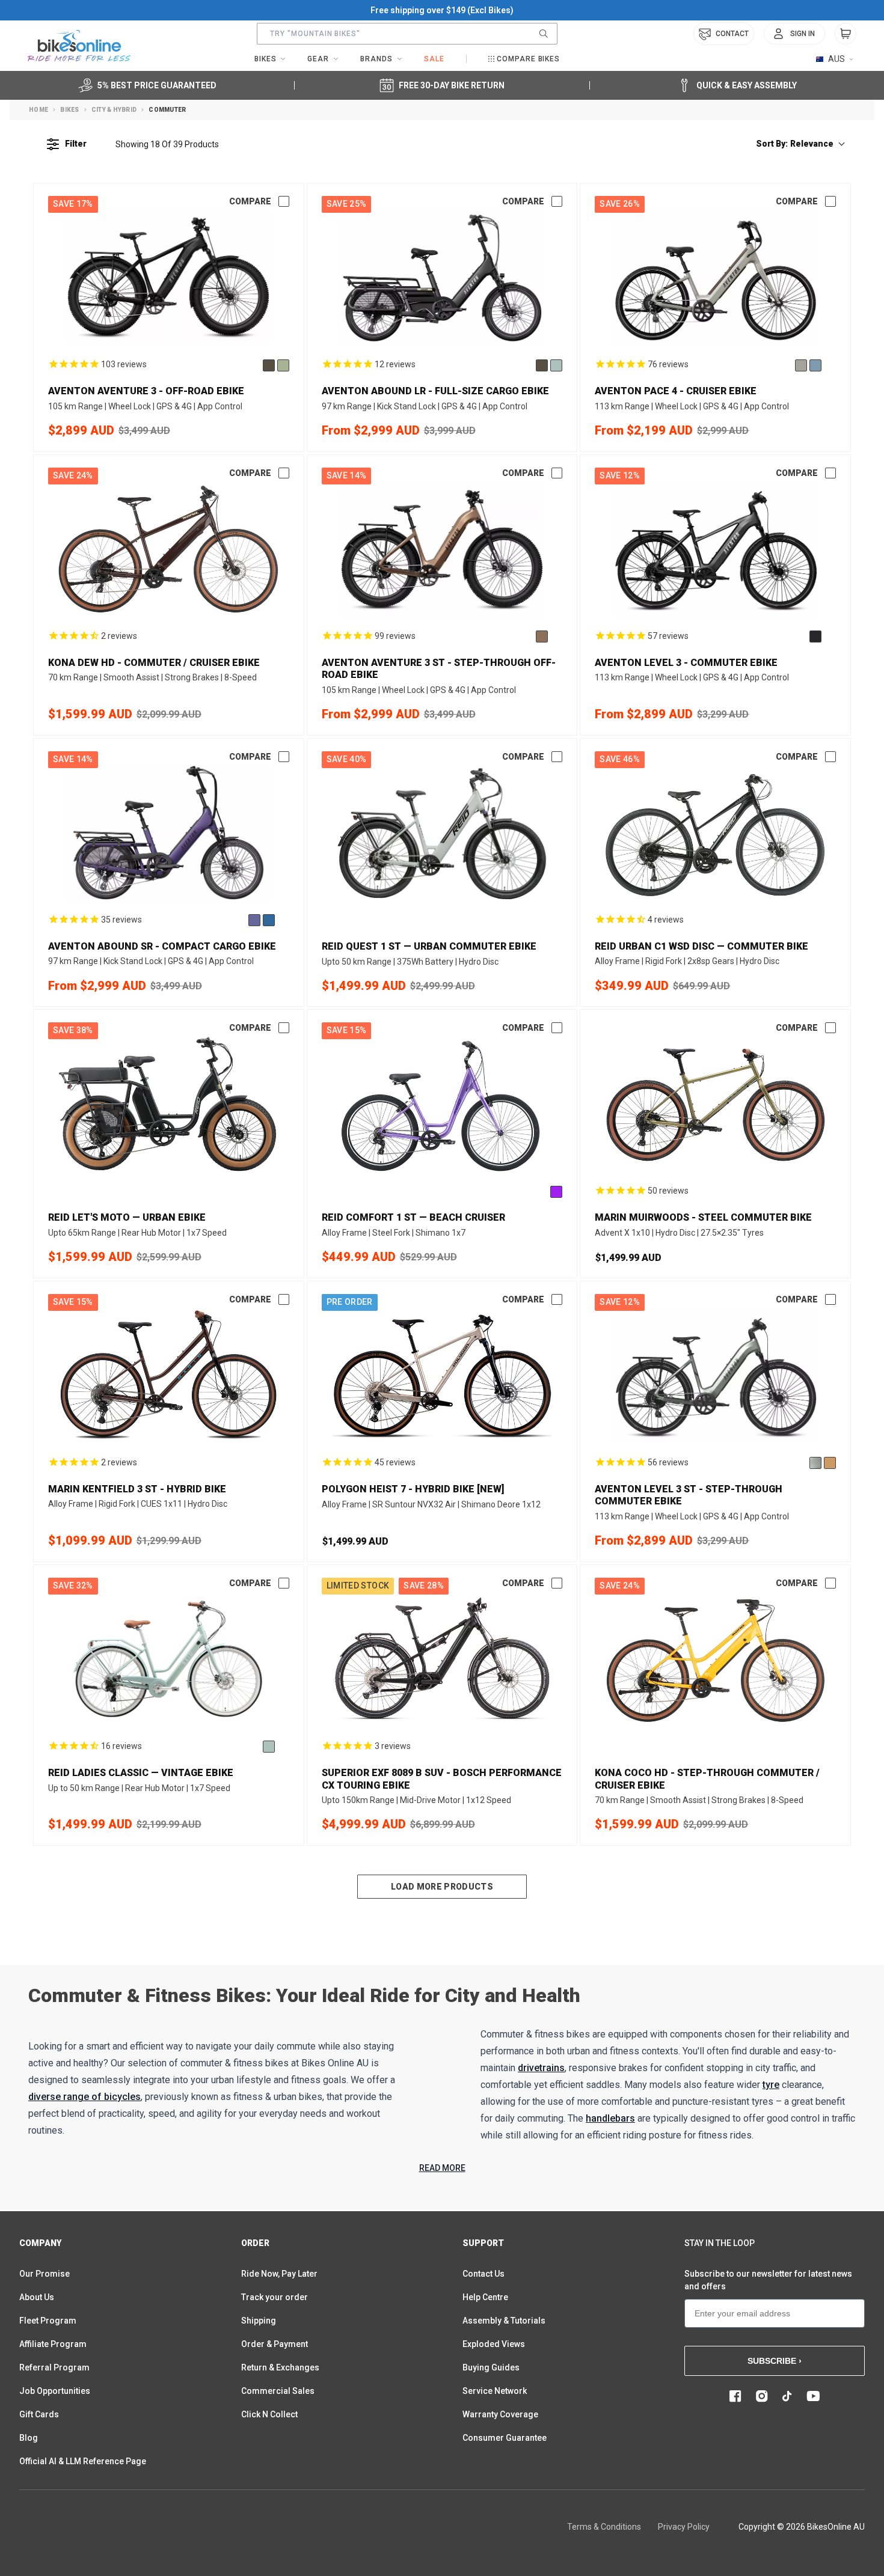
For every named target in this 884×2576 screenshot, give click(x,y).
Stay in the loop (720, 2243)
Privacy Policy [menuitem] (684, 2527)
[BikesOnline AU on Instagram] (762, 2396)
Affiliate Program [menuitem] (53, 2344)
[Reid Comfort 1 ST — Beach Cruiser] (442, 1104)
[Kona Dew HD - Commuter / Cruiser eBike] (169, 549)
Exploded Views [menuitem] (494, 2344)
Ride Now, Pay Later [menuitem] (279, 2274)
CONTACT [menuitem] (732, 34)
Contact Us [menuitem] (483, 2274)
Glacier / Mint (815, 1463)
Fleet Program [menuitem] (48, 2321)
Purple (556, 1192)
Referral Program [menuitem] (54, 2367)
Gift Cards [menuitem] (39, 2414)
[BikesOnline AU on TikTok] (787, 2396)
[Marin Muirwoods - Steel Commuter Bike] (715, 1104)
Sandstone (830, 1463)
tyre (771, 2085)
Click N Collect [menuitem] (269, 2414)
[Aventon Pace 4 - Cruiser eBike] (715, 277)
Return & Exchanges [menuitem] (280, 2367)
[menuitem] (794, 34)
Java (542, 636)
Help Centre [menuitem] (485, 2297)
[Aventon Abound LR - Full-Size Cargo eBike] (442, 277)
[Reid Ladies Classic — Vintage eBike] (169, 1659)
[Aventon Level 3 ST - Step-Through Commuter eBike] (715, 1375)
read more (442, 2168)
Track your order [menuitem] (275, 2297)
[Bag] (846, 34)
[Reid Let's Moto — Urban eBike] (169, 1104)
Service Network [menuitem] (495, 2391)
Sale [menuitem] (434, 59)
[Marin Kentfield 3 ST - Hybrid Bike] (169, 1375)
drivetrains (541, 2068)
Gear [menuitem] (318, 59)
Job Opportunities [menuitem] (55, 2391)
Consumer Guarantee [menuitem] (505, 2438)
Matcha (283, 365)
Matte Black (815, 636)
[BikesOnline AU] (79, 46)
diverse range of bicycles (84, 2097)
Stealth (269, 365)
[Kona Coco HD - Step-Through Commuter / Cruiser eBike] (715, 1659)
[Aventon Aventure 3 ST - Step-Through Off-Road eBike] (442, 549)
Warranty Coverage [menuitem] (500, 2414)
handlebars (610, 2118)
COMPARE (250, 201)
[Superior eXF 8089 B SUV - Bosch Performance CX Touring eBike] (442, 1659)
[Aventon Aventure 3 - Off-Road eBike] (169, 277)
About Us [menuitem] (37, 2297)
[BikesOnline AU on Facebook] (735, 2396)
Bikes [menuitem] (266, 59)
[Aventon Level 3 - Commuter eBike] (715, 549)
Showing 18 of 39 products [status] (167, 144)
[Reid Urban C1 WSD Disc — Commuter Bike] (715, 833)
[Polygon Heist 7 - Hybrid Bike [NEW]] (442, 1375)
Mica (801, 365)
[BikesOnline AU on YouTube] (813, 2396)
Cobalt (269, 920)
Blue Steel (815, 365)
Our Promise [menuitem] (45, 2274)
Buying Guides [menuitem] (491, 2367)
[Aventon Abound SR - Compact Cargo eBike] (169, 833)
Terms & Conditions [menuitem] (604, 2527)
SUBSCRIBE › (775, 2361)
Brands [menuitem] (376, 59)
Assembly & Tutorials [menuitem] (504, 2321)
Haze (254, 920)
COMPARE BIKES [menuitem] (528, 59)
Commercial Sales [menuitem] (278, 2391)
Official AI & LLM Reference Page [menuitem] (83, 2461)
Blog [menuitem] (29, 2438)
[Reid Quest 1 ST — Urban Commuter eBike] (442, 833)
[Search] (544, 34)
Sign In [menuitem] (803, 34)
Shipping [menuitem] (259, 2321)
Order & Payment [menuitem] (275, 2344)
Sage (556, 365)
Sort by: (795, 144)
